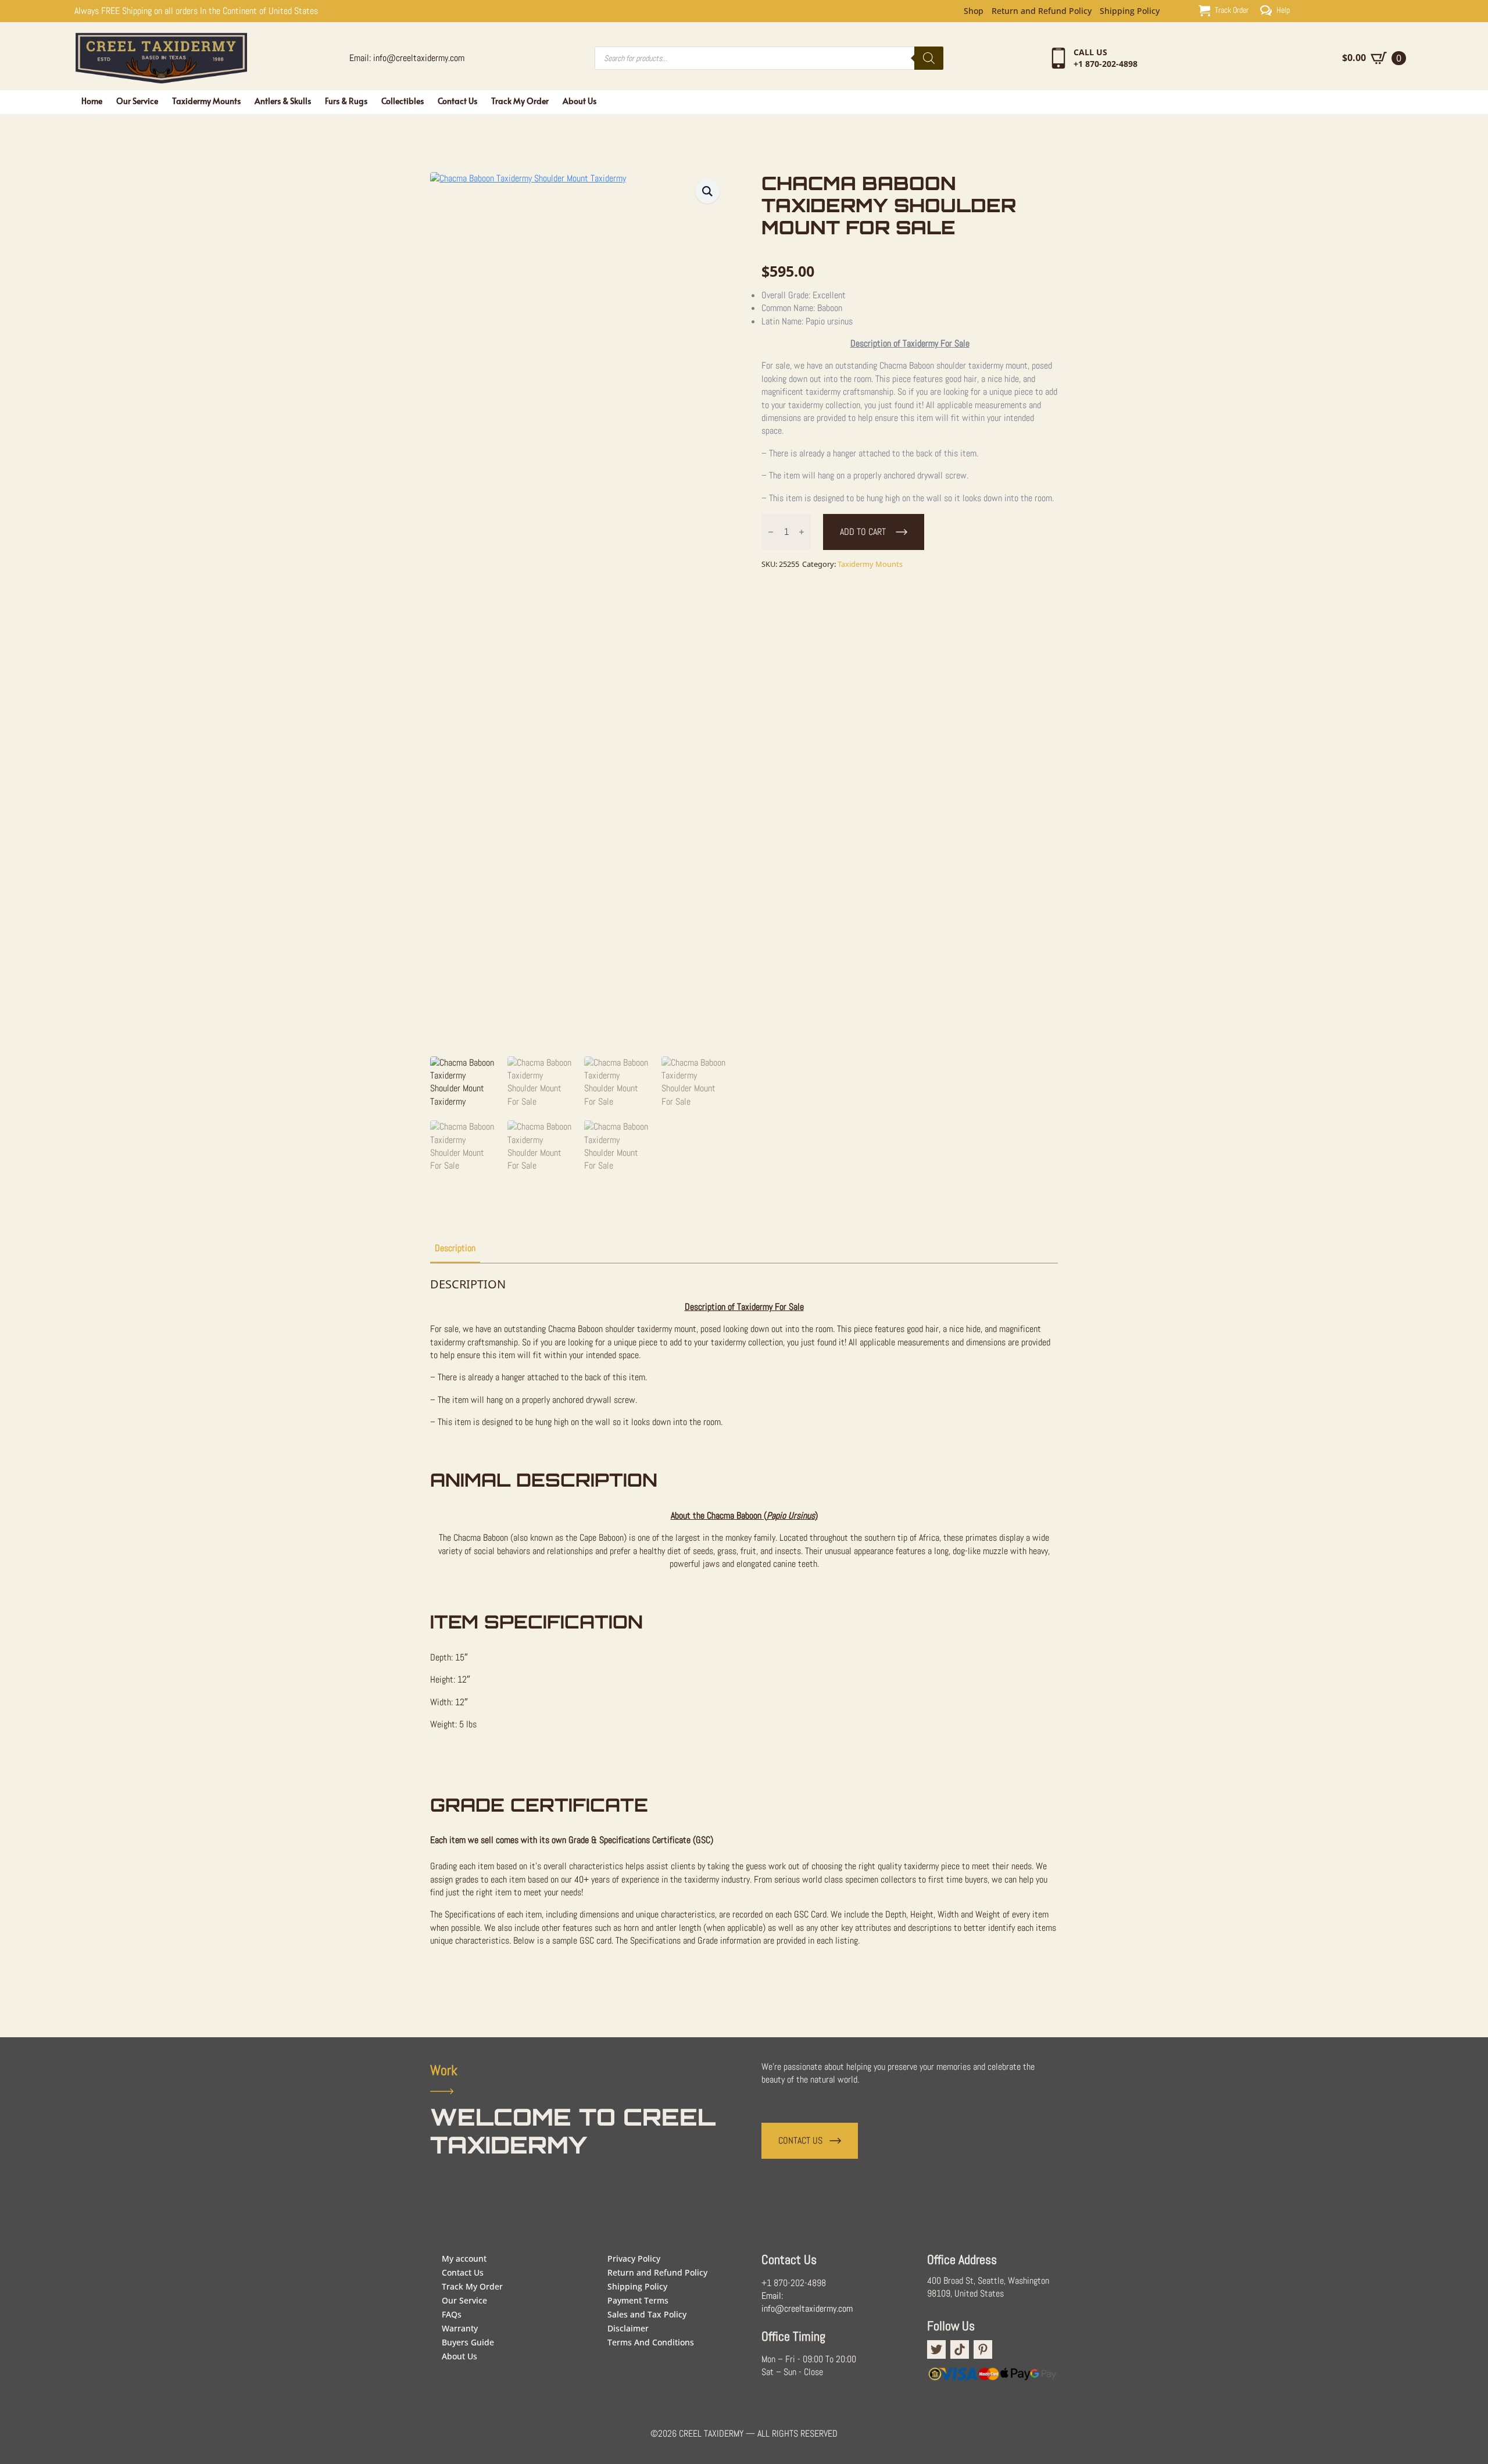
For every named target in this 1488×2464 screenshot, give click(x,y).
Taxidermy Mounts (206, 101)
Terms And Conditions (651, 2342)
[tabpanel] (744, 1628)
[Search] (929, 58)
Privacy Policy (634, 2258)
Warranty (460, 2328)
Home (92, 101)
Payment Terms (638, 2300)
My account (464, 2258)
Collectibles (403, 101)
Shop (974, 11)
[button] (707, 191)
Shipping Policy (1130, 11)
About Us (580, 101)
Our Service (137, 101)
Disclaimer (628, 2328)
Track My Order (520, 101)
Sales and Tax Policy (647, 2314)
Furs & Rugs (346, 101)
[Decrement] (771, 532)
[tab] (455, 1248)
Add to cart (863, 532)
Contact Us (457, 101)
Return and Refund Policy (1042, 11)
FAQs (452, 2314)
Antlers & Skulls (283, 101)
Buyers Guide (468, 2342)
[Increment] (802, 532)
